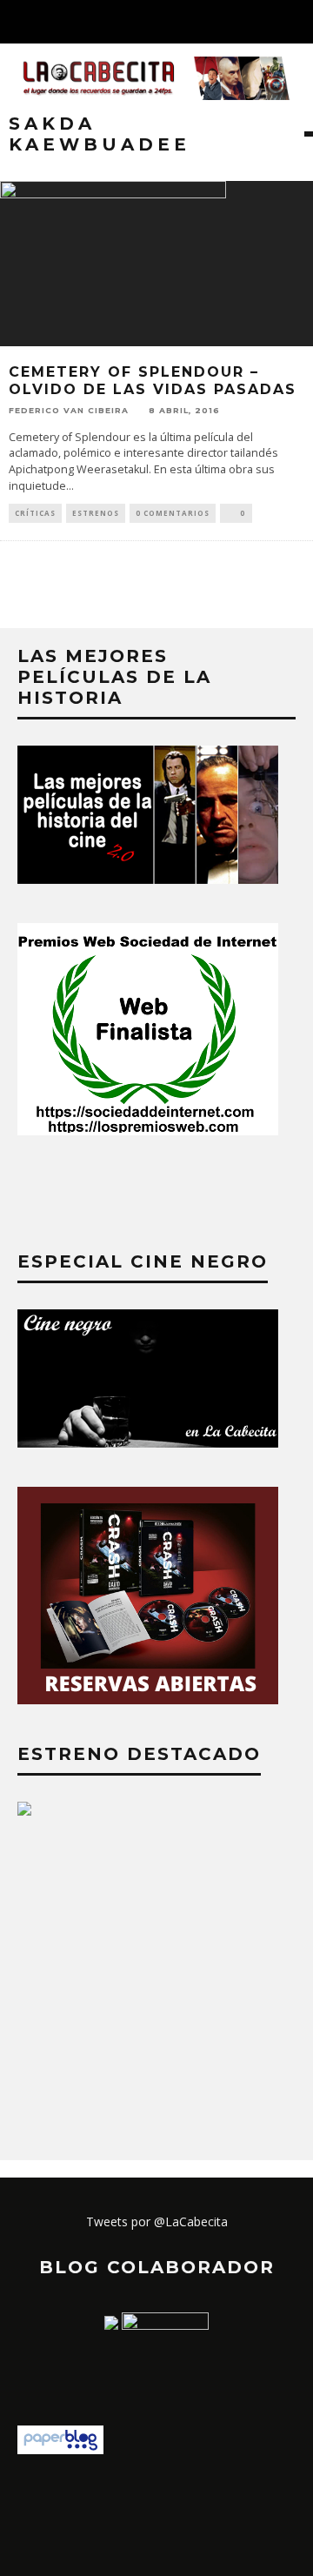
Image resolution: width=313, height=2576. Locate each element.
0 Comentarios (173, 513)
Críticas (35, 513)
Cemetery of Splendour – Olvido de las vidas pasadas (153, 381)
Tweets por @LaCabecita (157, 2221)
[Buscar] (299, 22)
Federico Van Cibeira (69, 410)
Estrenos (96, 513)
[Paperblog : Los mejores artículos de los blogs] (60, 2449)
